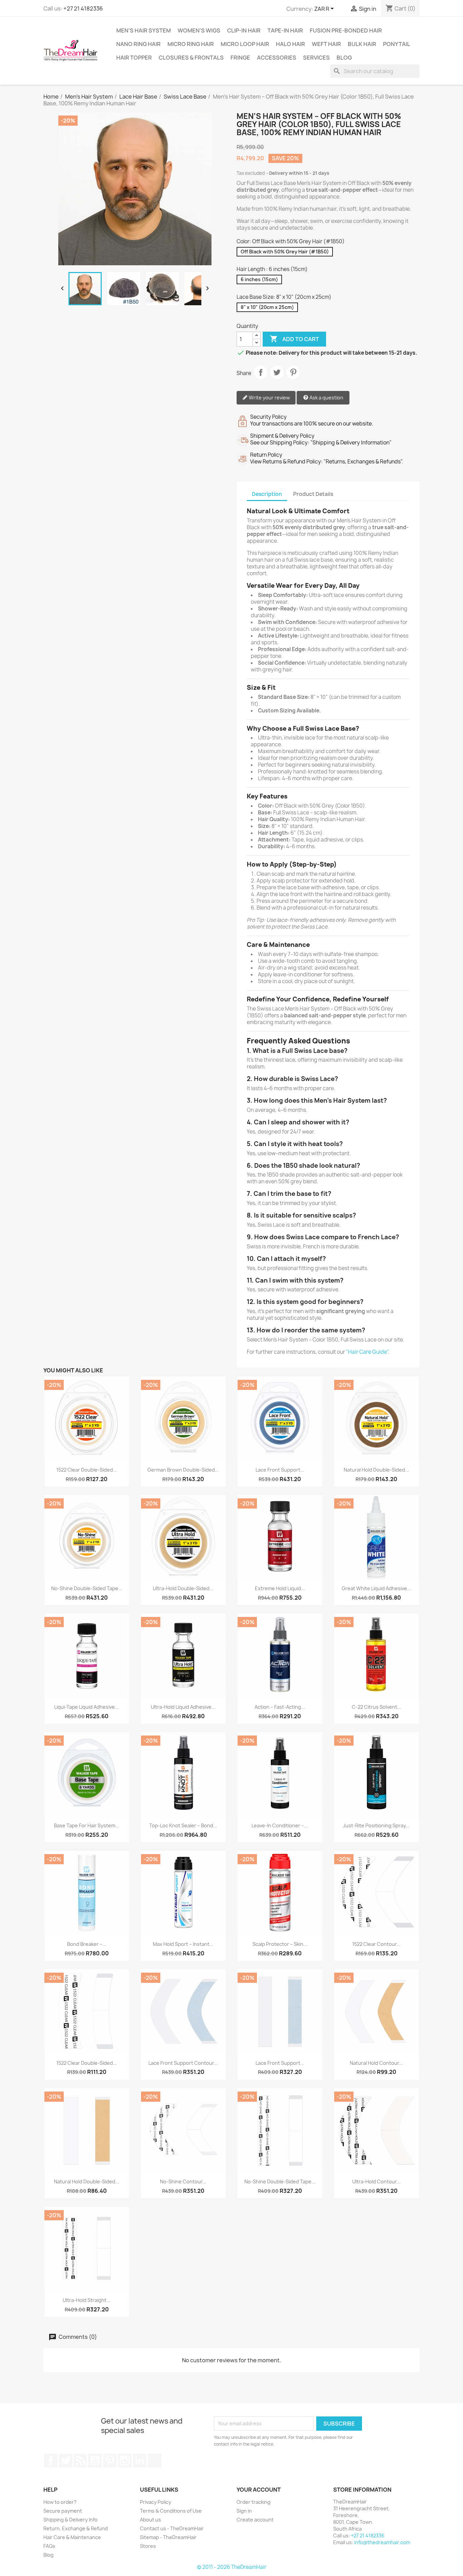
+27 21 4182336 (83, 8)
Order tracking (254, 2502)
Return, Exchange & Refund (76, 2528)
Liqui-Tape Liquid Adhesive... (87, 1707)
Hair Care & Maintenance (72, 2537)
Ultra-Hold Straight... (87, 2300)
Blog (344, 58)
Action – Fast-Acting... (280, 1707)
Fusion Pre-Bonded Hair (346, 30)
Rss (80, 2460)
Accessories (277, 58)
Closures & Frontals (191, 58)
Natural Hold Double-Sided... (376, 1470)
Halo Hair (290, 44)
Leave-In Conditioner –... (280, 1825)
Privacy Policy (156, 2502)
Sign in (244, 2511)
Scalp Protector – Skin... (280, 1944)
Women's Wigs (199, 30)
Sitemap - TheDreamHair (168, 2537)
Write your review (269, 398)
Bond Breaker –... (87, 1944)
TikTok (155, 2460)
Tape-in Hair (285, 30)
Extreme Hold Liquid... (280, 1588)
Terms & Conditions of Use (171, 2511)
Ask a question (326, 398)
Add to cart (294, 339)
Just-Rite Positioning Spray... (376, 1825)
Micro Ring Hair (191, 44)
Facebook (51, 2460)
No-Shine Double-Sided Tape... (87, 1588)
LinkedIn (140, 2460)
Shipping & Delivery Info (71, 2520)
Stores (148, 2546)
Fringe (240, 58)
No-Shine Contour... (183, 2182)
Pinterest (293, 372)
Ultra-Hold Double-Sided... (183, 1588)
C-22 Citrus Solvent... (377, 1707)
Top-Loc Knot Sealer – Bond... (183, 1825)
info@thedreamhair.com (382, 2542)
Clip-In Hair (244, 30)
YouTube (95, 2460)
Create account (255, 2520)
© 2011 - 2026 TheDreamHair (232, 2567)
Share (261, 372)
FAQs (49, 2546)
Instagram (125, 2460)
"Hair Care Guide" (367, 1352)
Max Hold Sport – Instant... (183, 1944)
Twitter (66, 2460)
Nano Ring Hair (138, 44)
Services (316, 58)
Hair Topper (134, 58)
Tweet (277, 372)
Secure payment (63, 2511)
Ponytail (397, 44)
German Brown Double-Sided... (183, 1470)
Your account (259, 2490)
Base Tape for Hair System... (87, 1825)
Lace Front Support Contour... (183, 2063)
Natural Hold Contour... (376, 2063)
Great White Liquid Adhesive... (376, 1588)
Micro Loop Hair (245, 44)
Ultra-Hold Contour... (376, 2182)
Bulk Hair (362, 44)
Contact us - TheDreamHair (172, 2528)
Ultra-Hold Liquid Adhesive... (183, 1707)
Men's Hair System (144, 30)
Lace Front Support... (280, 1470)
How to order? (60, 2502)
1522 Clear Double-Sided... (87, 1470)
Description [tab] (267, 494)
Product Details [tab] (313, 494)
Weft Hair (326, 44)
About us (150, 2520)
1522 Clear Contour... (376, 1944)
